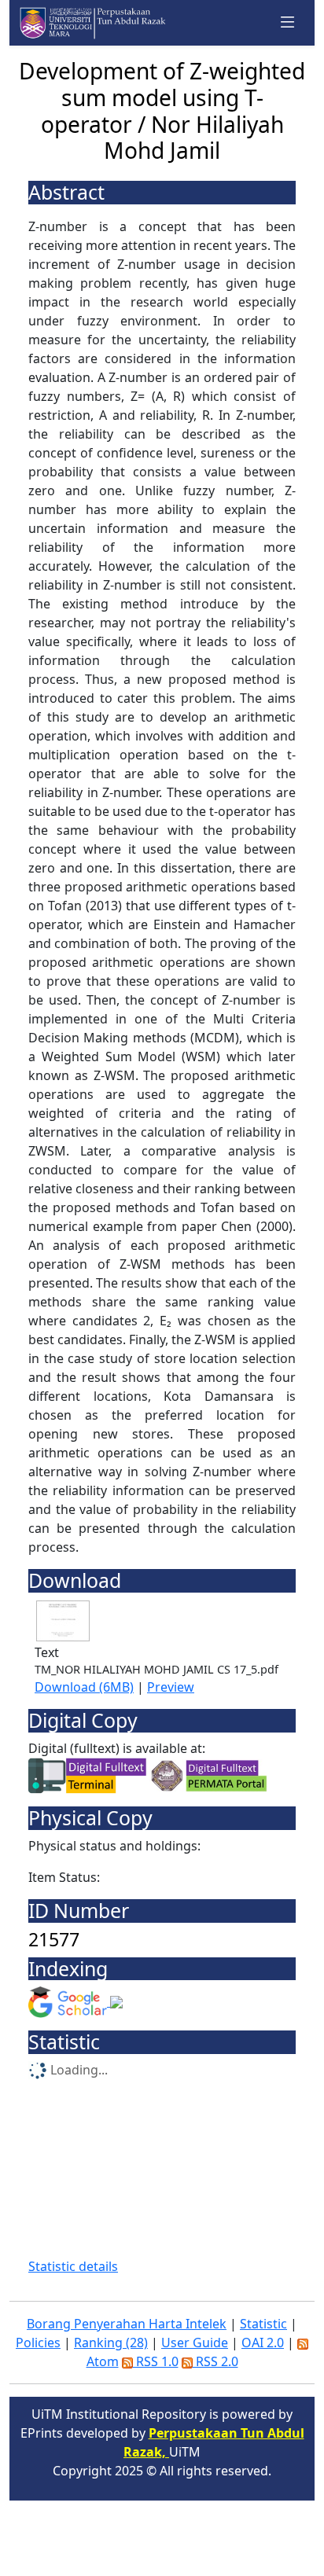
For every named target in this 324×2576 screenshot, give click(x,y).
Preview (171, 1687)
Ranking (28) (111, 2343)
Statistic (263, 2324)
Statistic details (73, 2266)
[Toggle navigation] (288, 23)
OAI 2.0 (263, 2343)
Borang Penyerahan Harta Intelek (127, 2324)
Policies (38, 2343)
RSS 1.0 (156, 2361)
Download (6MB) (84, 1687)
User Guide (195, 2343)
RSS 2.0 (215, 2361)
